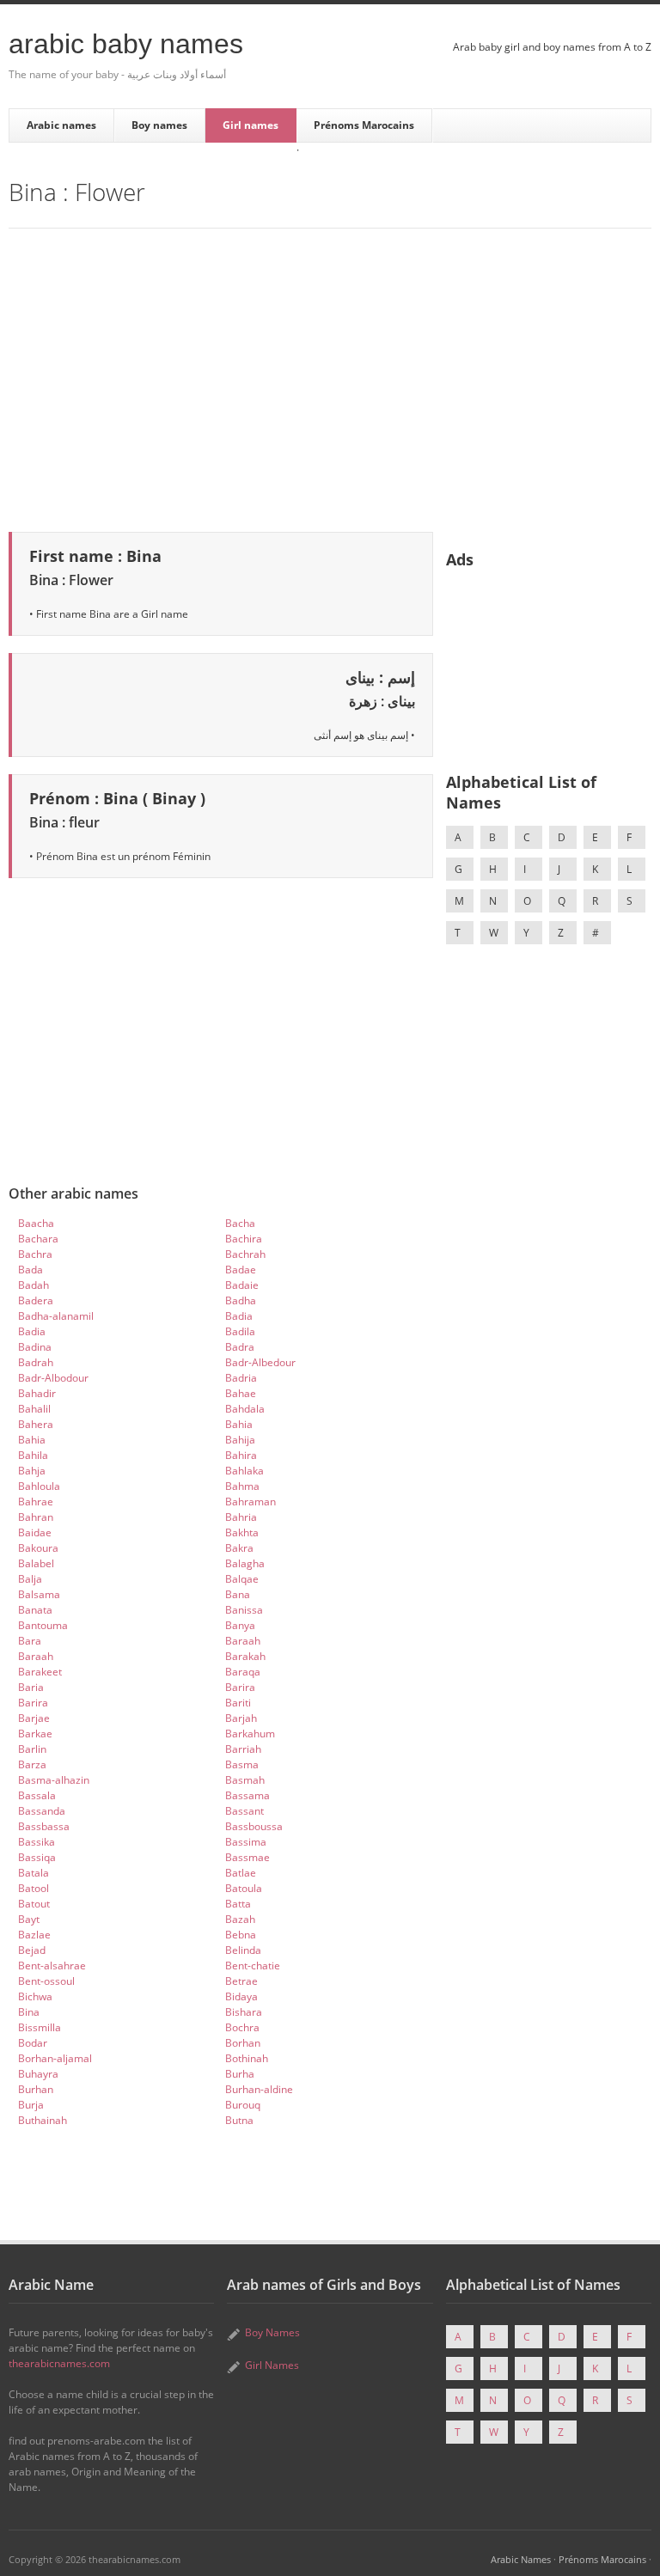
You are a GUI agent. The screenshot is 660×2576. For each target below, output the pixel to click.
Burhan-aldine (259, 2089)
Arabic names (61, 125)
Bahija (240, 1440)
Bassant (244, 1811)
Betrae (241, 1981)
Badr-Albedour (260, 1362)
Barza (32, 1764)
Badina (35, 1347)
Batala (34, 1873)
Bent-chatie (253, 1966)
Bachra (35, 1254)
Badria (241, 1378)
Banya (240, 1625)
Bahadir (37, 1393)
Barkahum (250, 1734)
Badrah (36, 1362)
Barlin (32, 1749)
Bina (29, 2012)
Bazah (240, 1919)
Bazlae (34, 1935)
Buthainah (43, 2120)
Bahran (36, 1517)
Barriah (243, 1749)
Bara (30, 1641)
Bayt (29, 1919)
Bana (238, 1594)
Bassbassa (44, 1826)
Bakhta (242, 1532)
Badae (241, 1270)
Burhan (36, 2089)
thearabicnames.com (59, 2363)
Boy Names (272, 2332)
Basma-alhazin (54, 1780)
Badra (240, 1347)
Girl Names (272, 2365)
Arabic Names (521, 2559)
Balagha (245, 1563)
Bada (31, 1270)
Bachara (38, 1239)
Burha (240, 2074)
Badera (36, 1300)
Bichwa (35, 1996)
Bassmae (247, 1857)
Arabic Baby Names (126, 44)
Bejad (32, 1950)
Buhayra (38, 2074)
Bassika (37, 1842)
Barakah (245, 1656)
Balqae (242, 1579)
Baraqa (243, 1672)
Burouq (243, 2105)
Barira (240, 1687)
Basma (242, 1764)
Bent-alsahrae (52, 1966)
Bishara (244, 2012)
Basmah (245, 1780)
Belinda (243, 1950)
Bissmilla (40, 2027)
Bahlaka (244, 1471)
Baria (31, 1687)
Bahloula (39, 1486)
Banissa (244, 1610)
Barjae (34, 1718)
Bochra (242, 2027)
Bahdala (245, 1409)
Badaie (242, 1285)
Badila (240, 1331)
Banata (35, 1610)
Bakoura (38, 1548)
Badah (34, 1285)
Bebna (241, 1935)
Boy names (159, 125)
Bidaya (241, 1996)
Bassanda (42, 1811)
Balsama (39, 1594)
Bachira (244, 1239)
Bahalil (34, 1409)
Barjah (241, 1718)
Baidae (35, 1532)
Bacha (240, 1223)
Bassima (246, 1842)
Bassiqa (37, 1857)
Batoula (244, 1888)
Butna (239, 2120)
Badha (241, 1300)
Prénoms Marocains (364, 125)
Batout (34, 1904)
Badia (239, 1316)
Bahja (32, 1471)
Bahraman (251, 1502)
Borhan (243, 2043)
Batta (238, 1904)
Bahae (241, 1393)
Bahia (239, 1424)
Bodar (33, 2043)
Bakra (239, 1548)
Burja (31, 2105)
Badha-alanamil (56, 1316)
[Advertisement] (330, 377)
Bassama (247, 1795)
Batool (34, 1888)
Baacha (36, 1223)
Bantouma (43, 1625)
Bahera (36, 1424)
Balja (30, 1579)
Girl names (251, 125)
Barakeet (40, 1672)
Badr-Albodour (53, 1378)
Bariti (238, 1703)
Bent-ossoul (46, 1981)
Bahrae (36, 1502)
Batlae (241, 1873)
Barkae (35, 1734)
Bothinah (247, 2058)
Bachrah (245, 1254)
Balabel (36, 1563)
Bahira (241, 1455)
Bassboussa (254, 1826)
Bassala (37, 1795)
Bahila (33, 1455)
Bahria (241, 1517)
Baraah (243, 1641)
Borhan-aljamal (55, 2058)
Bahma (242, 1486)
